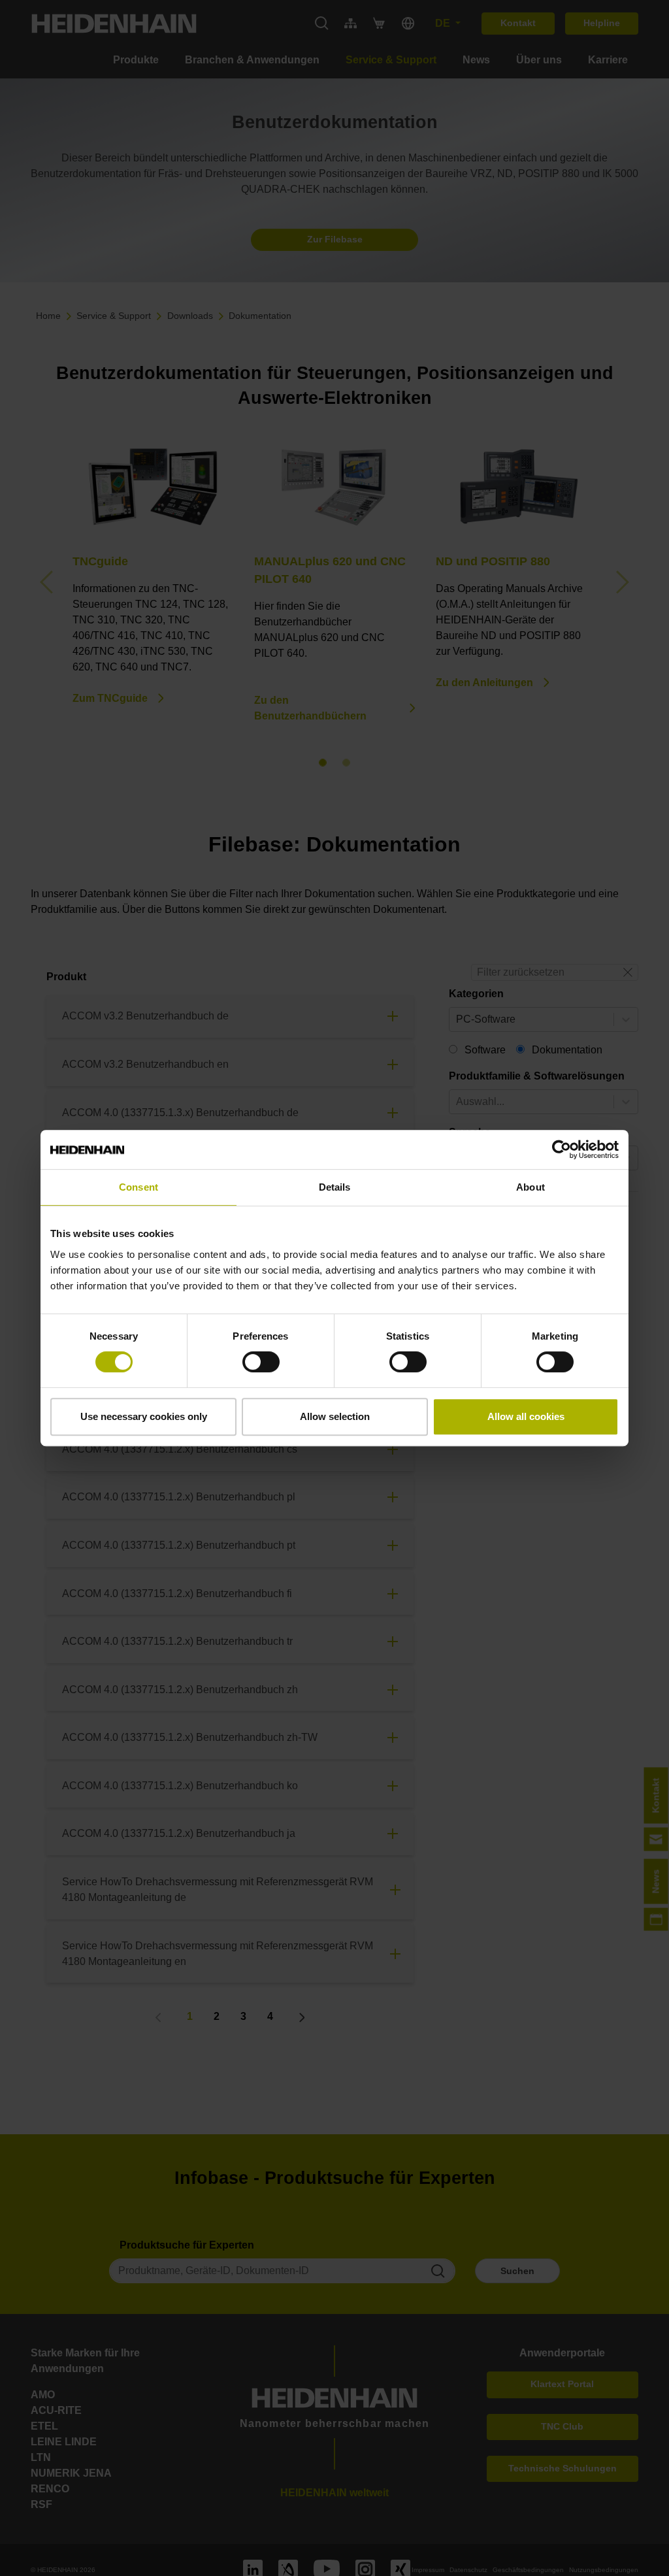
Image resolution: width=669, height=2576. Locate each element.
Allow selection (335, 1416)
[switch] (261, 1362)
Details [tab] (335, 1187)
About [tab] (530, 1187)
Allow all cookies (526, 1416)
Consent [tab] (139, 1187)
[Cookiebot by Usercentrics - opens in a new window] (562, 1149)
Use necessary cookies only (144, 1416)
